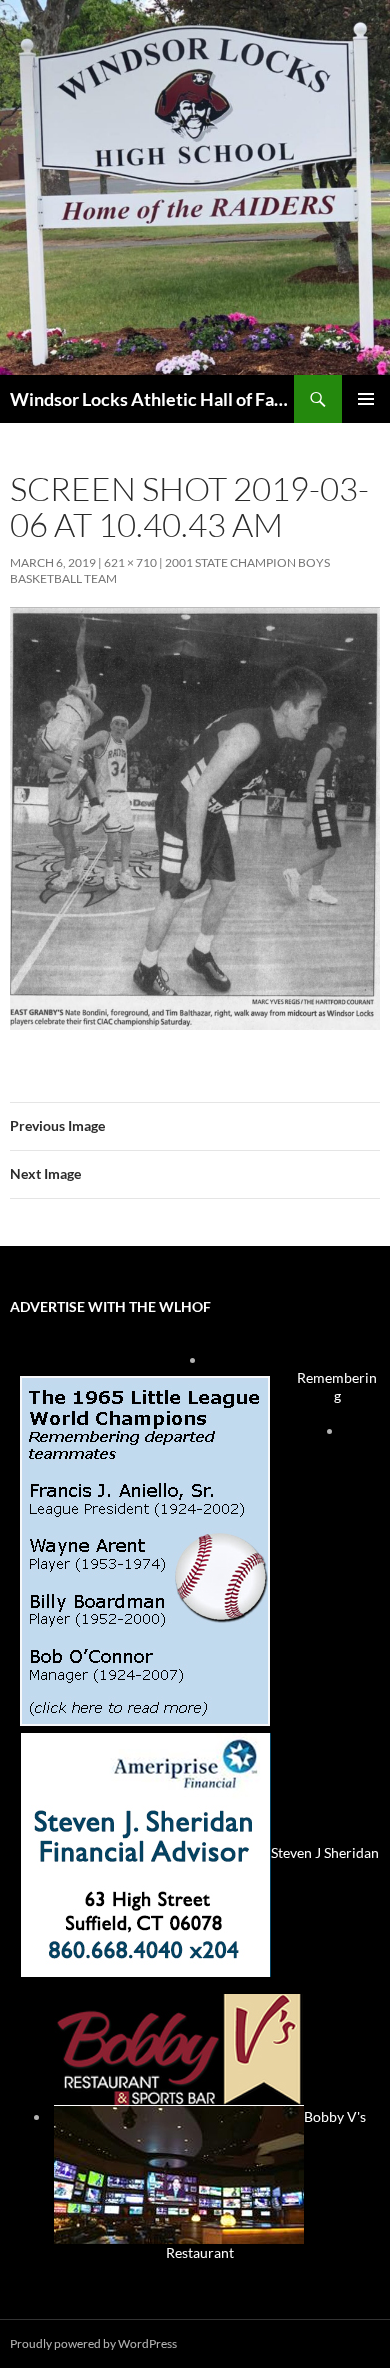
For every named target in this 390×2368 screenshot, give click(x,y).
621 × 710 (130, 562)
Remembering (337, 1386)
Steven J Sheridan (325, 1852)
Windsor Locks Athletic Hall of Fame (152, 399)
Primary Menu (366, 399)
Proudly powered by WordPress (93, 2343)
